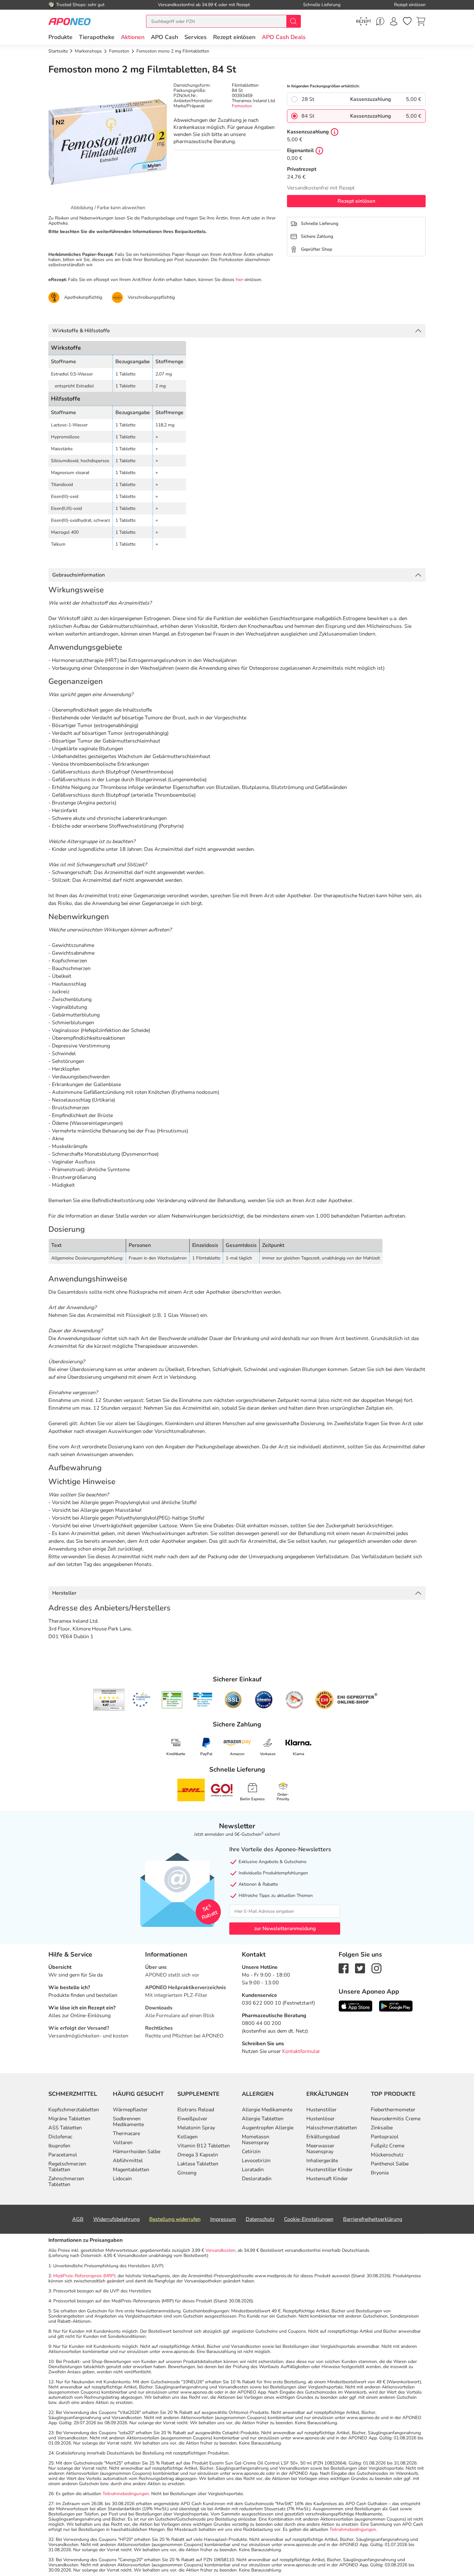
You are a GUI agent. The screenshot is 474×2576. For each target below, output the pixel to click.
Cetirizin (251, 2152)
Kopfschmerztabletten (74, 2110)
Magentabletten (131, 2170)
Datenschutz (260, 2219)
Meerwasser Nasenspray (320, 2149)
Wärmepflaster (130, 2110)
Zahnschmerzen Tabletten (66, 2182)
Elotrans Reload (196, 2110)
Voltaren (123, 2143)
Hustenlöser (321, 2119)
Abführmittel (128, 2161)
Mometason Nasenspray (256, 2140)
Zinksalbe (382, 2128)
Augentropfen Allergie (268, 2128)
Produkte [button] (60, 37)
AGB (78, 2219)
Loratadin (253, 2170)
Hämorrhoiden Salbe (137, 2152)
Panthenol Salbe (390, 2164)
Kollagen (188, 2137)
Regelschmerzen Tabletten (67, 2167)
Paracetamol (63, 2155)
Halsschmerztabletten (332, 2128)
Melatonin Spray (196, 2128)
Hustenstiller (321, 2110)
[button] (133, 37)
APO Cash (164, 37)
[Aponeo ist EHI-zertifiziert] (141, 1700)
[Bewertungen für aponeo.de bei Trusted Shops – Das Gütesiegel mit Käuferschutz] (109, 1700)
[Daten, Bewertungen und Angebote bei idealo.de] (264, 1700)
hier (239, 280)
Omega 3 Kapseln (198, 2155)
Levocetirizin (256, 2161)
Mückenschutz (387, 2155)
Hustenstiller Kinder (330, 2170)
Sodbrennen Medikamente (128, 2122)
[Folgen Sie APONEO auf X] (360, 1968)
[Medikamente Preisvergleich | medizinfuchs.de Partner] (294, 1700)
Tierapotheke (97, 37)
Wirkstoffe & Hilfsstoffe (81, 331)
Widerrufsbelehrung (116, 2219)
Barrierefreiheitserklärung (373, 2219)
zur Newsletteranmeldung (285, 1929)
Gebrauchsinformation (79, 575)
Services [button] (196, 37)
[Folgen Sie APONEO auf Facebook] (344, 1968)
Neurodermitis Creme (396, 2119)
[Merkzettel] (407, 21)
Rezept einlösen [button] (234, 37)
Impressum (223, 2219)
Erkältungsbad (323, 2137)
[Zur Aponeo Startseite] (69, 21)
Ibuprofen (59, 2146)
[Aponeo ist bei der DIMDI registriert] (172, 1700)
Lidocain (122, 2179)
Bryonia (380, 2173)
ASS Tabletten (65, 2128)
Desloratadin (257, 2179)
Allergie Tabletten (263, 2119)
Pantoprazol (385, 2137)
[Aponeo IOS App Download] (355, 2006)
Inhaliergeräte (322, 2161)
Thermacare (126, 2134)
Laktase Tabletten (198, 2164)
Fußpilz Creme (388, 2146)
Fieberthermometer (393, 2110)
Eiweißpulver (192, 2119)
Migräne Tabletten (69, 2119)
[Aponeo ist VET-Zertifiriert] (203, 1700)
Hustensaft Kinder (327, 2179)
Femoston (242, 106)
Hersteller (64, 1593)
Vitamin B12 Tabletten (204, 2146)
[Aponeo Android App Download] (396, 2006)
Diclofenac (60, 2137)
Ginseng (187, 2173)
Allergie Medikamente (267, 2110)
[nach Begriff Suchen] (293, 21)
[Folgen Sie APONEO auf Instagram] (376, 1968)
